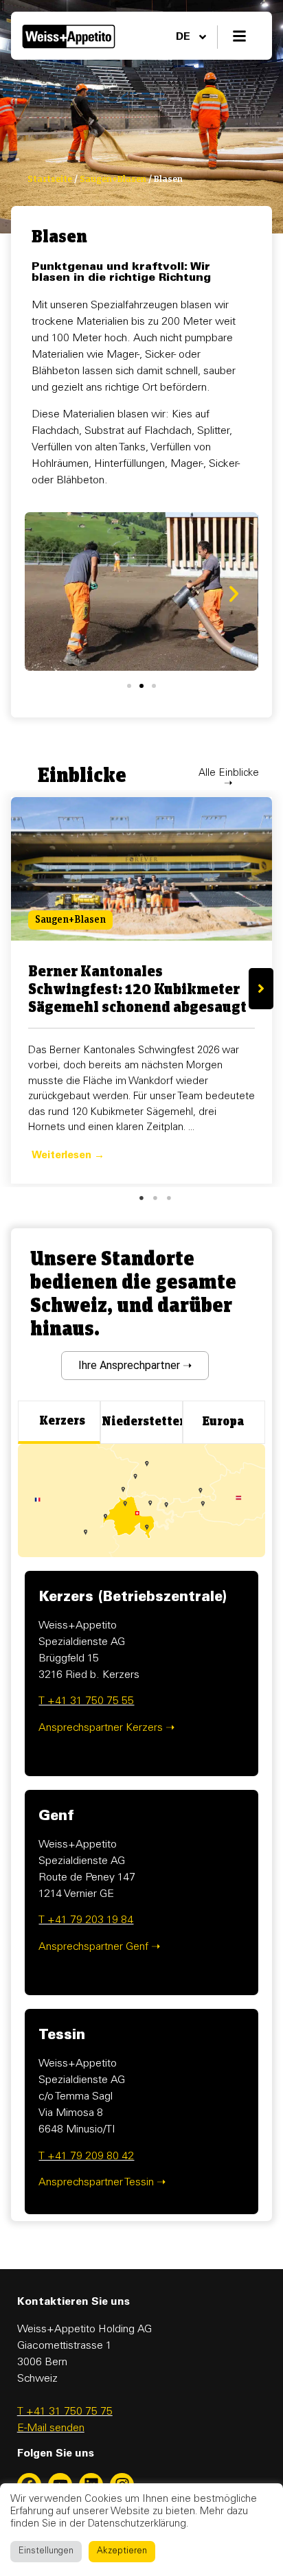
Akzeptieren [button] (122, 2552)
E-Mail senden (51, 2428)
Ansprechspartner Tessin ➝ (102, 2183)
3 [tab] (169, 1198)
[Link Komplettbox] (141, 990)
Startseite (50, 179)
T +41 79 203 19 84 (86, 1920)
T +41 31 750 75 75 (65, 2412)
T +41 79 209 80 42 (86, 2157)
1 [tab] (141, 1198)
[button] (234, 594)
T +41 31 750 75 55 (86, 1701)
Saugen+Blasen (113, 179)
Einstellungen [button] (46, 2552)
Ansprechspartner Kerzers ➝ (106, 1728)
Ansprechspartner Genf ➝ (99, 1947)
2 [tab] (155, 1198)
